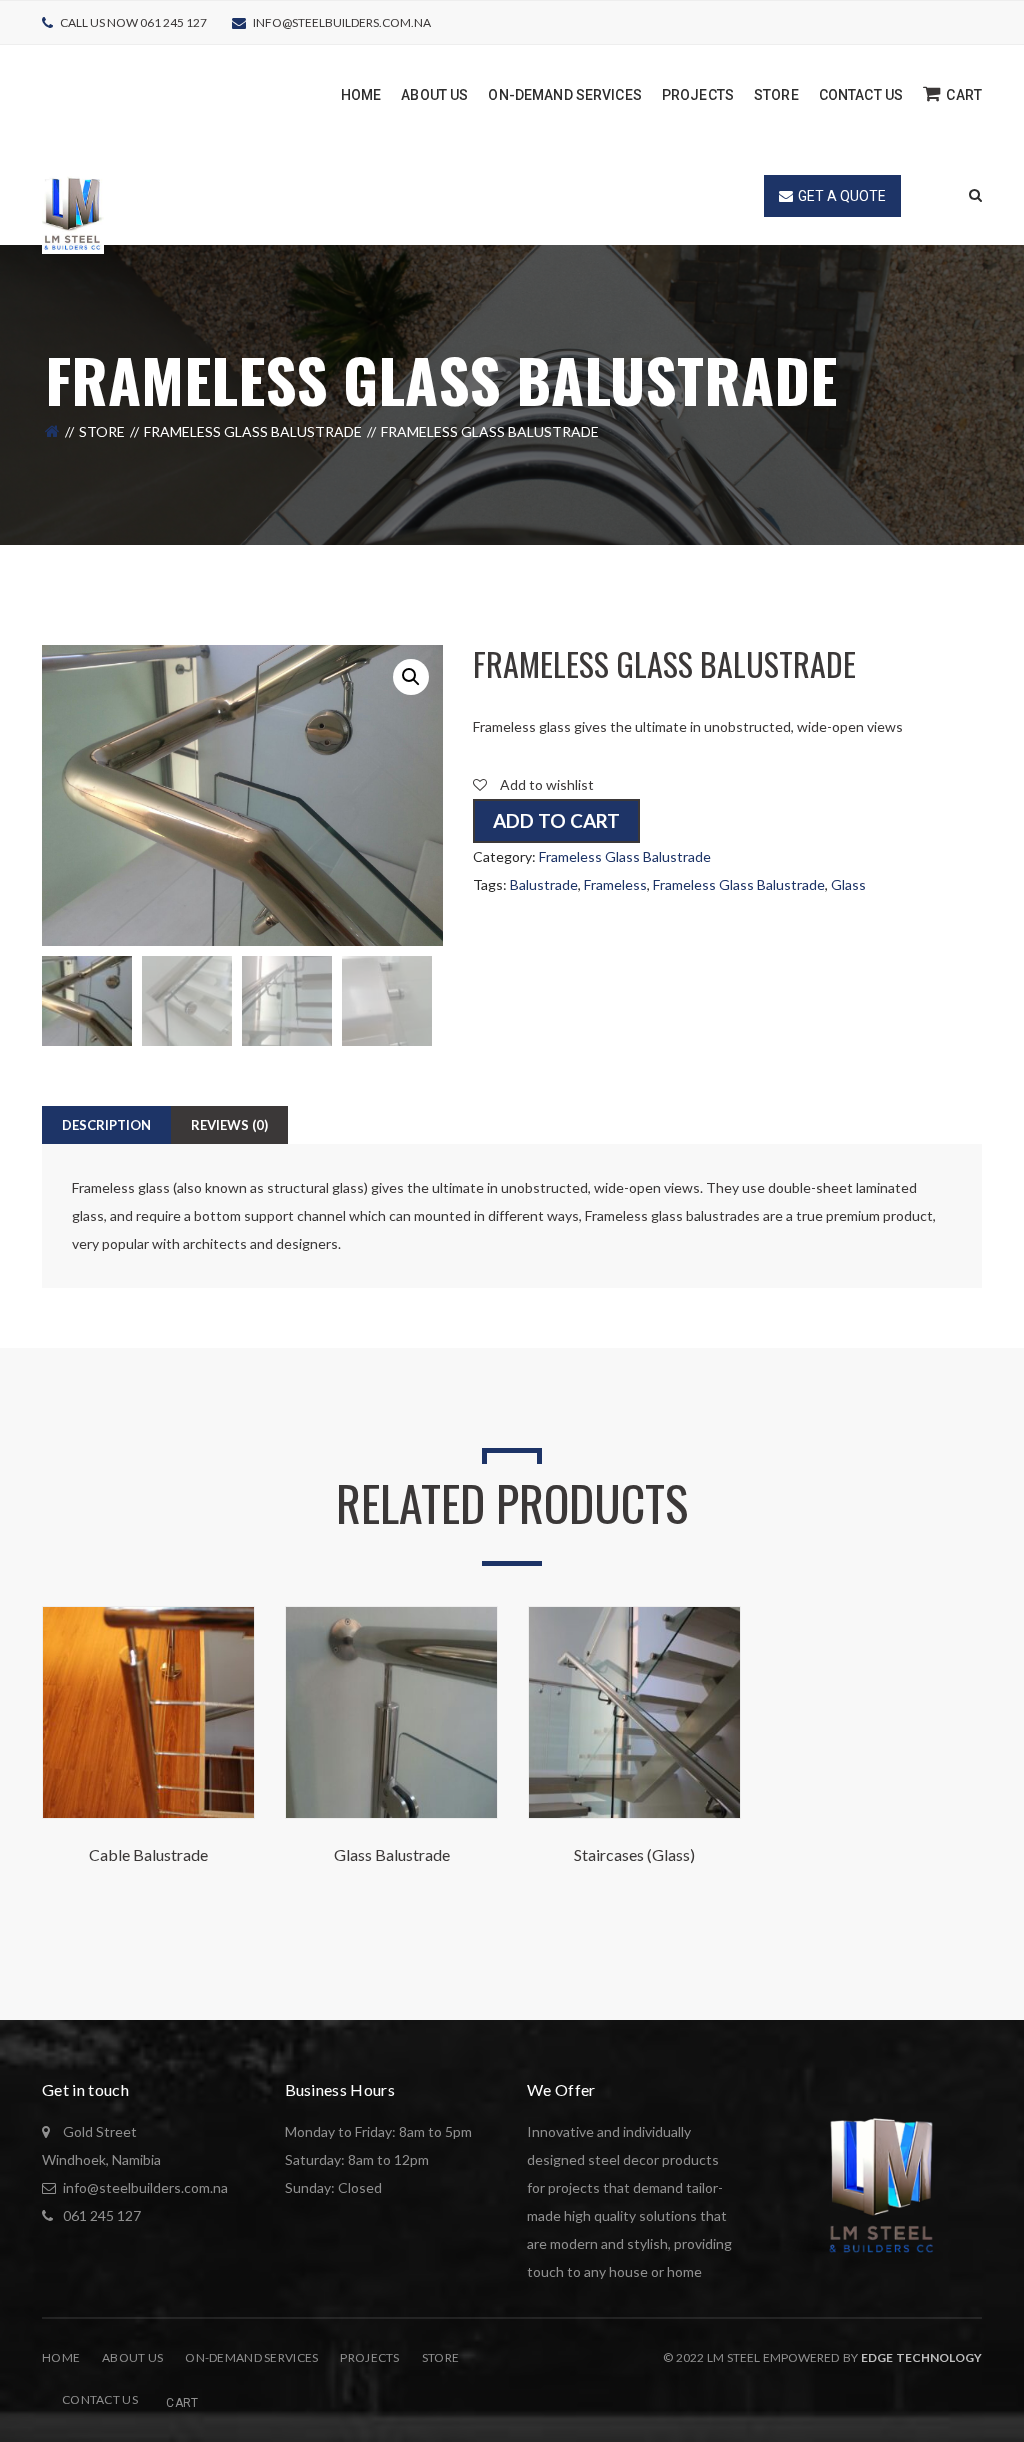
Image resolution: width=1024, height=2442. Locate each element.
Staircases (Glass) (634, 1854)
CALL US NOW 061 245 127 (133, 22)
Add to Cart (556, 820)
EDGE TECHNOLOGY (921, 2357)
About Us (132, 2357)
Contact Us (100, 2399)
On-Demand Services (251, 2357)
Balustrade (544, 884)
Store (102, 431)
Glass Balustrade (392, 1854)
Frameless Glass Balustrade (253, 431)
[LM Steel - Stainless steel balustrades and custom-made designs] (73, 211)
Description (106, 1125)
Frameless (615, 884)
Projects (369, 2357)
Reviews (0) (229, 1125)
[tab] (106, 1125)
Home (61, 2357)
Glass (848, 884)
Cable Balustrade (148, 1854)
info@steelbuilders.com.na (342, 22)
